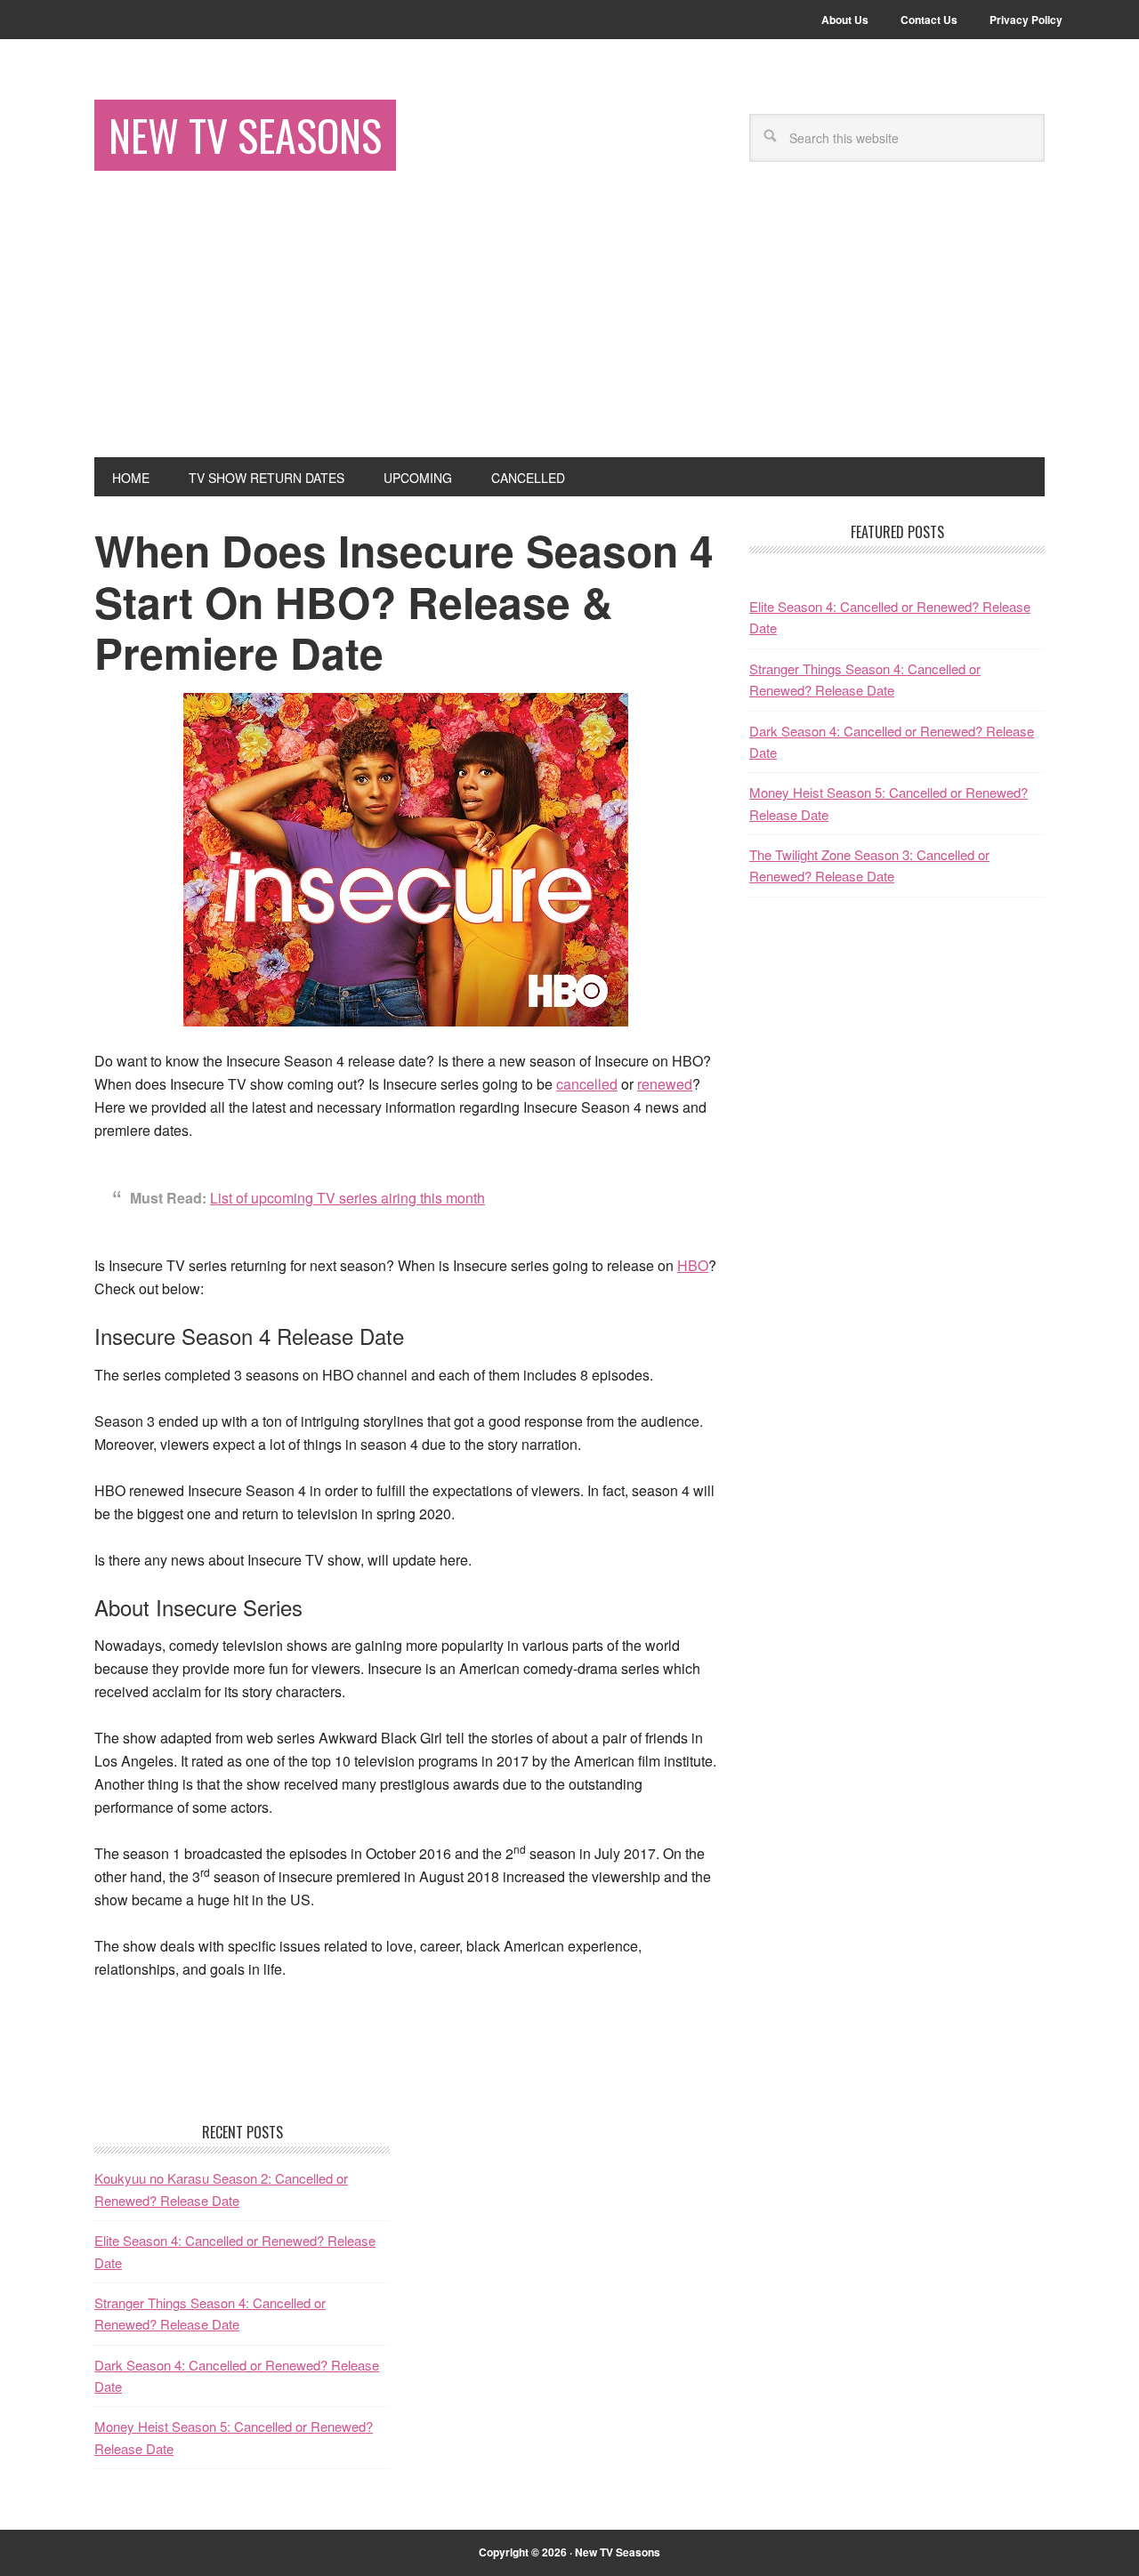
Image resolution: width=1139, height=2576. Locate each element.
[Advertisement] (569, 324)
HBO (693, 1265)
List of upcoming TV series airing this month (347, 1198)
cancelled (587, 1084)
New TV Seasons (245, 135)
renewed (665, 1084)
